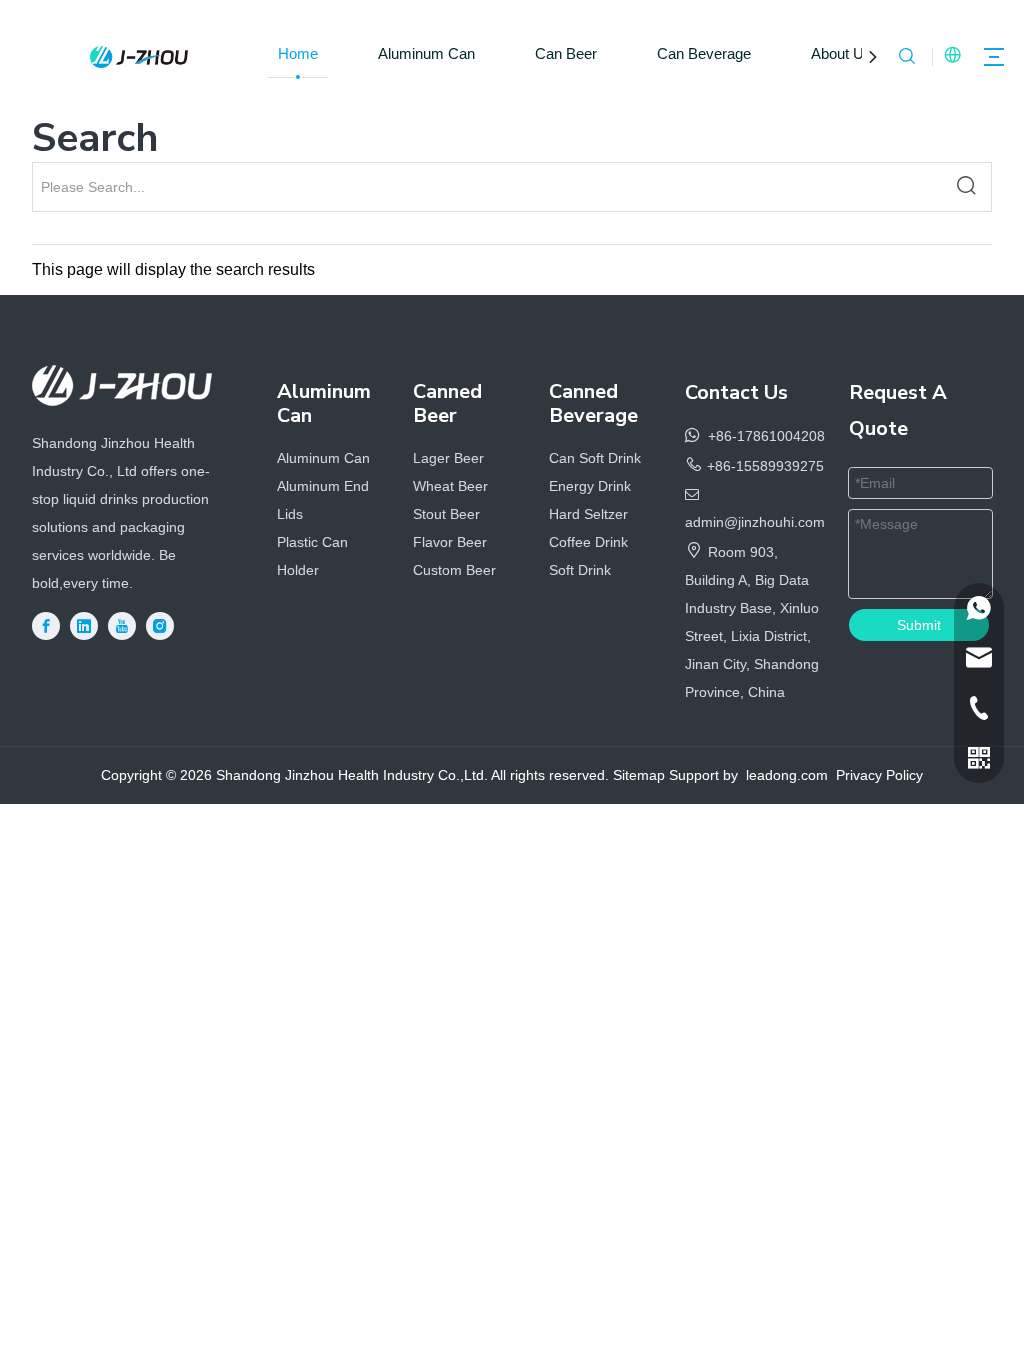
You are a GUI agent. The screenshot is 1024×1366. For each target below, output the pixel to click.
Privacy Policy (879, 775)
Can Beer (566, 53)
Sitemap (639, 775)
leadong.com (787, 775)
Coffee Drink (588, 542)
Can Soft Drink (595, 458)
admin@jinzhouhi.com (755, 522)
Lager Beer (448, 458)
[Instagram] (160, 626)
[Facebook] (46, 626)
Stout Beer (446, 514)
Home (298, 53)
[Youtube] (122, 626)
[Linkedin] (84, 626)
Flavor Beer (450, 542)
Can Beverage (704, 53)
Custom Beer (454, 570)
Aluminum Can (426, 53)
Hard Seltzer (588, 514)
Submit (919, 625)
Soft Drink (580, 570)
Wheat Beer (450, 486)
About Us (841, 53)
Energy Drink (590, 486)
